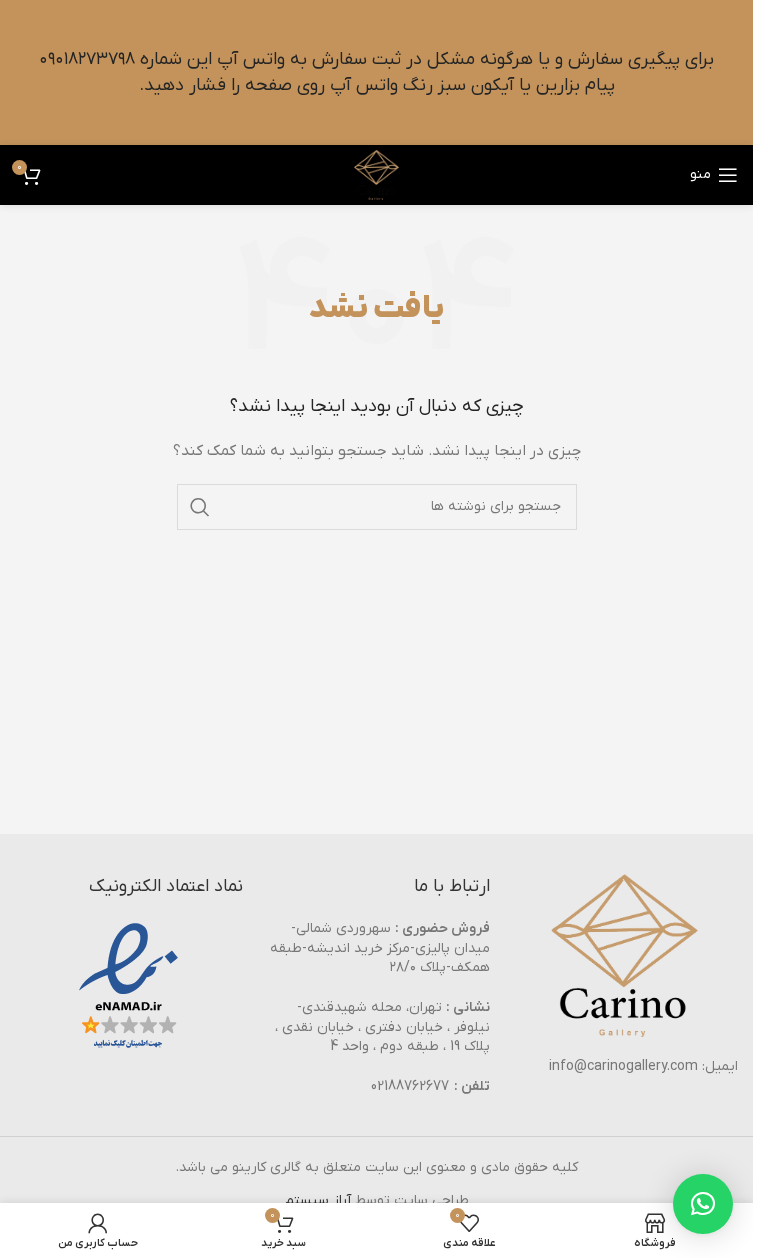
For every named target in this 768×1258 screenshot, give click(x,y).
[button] (703, 1204)
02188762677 (410, 1086)
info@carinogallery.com (623, 1066)
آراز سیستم (318, 1200)
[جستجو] (200, 507)
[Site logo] (376, 174)
